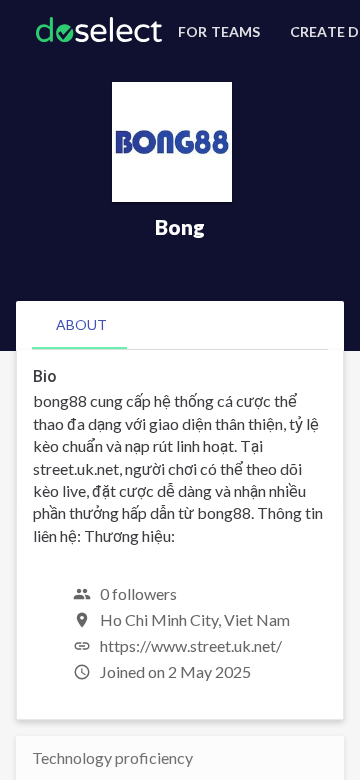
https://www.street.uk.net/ (191, 645)
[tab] (81, 325)
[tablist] (180, 325)
